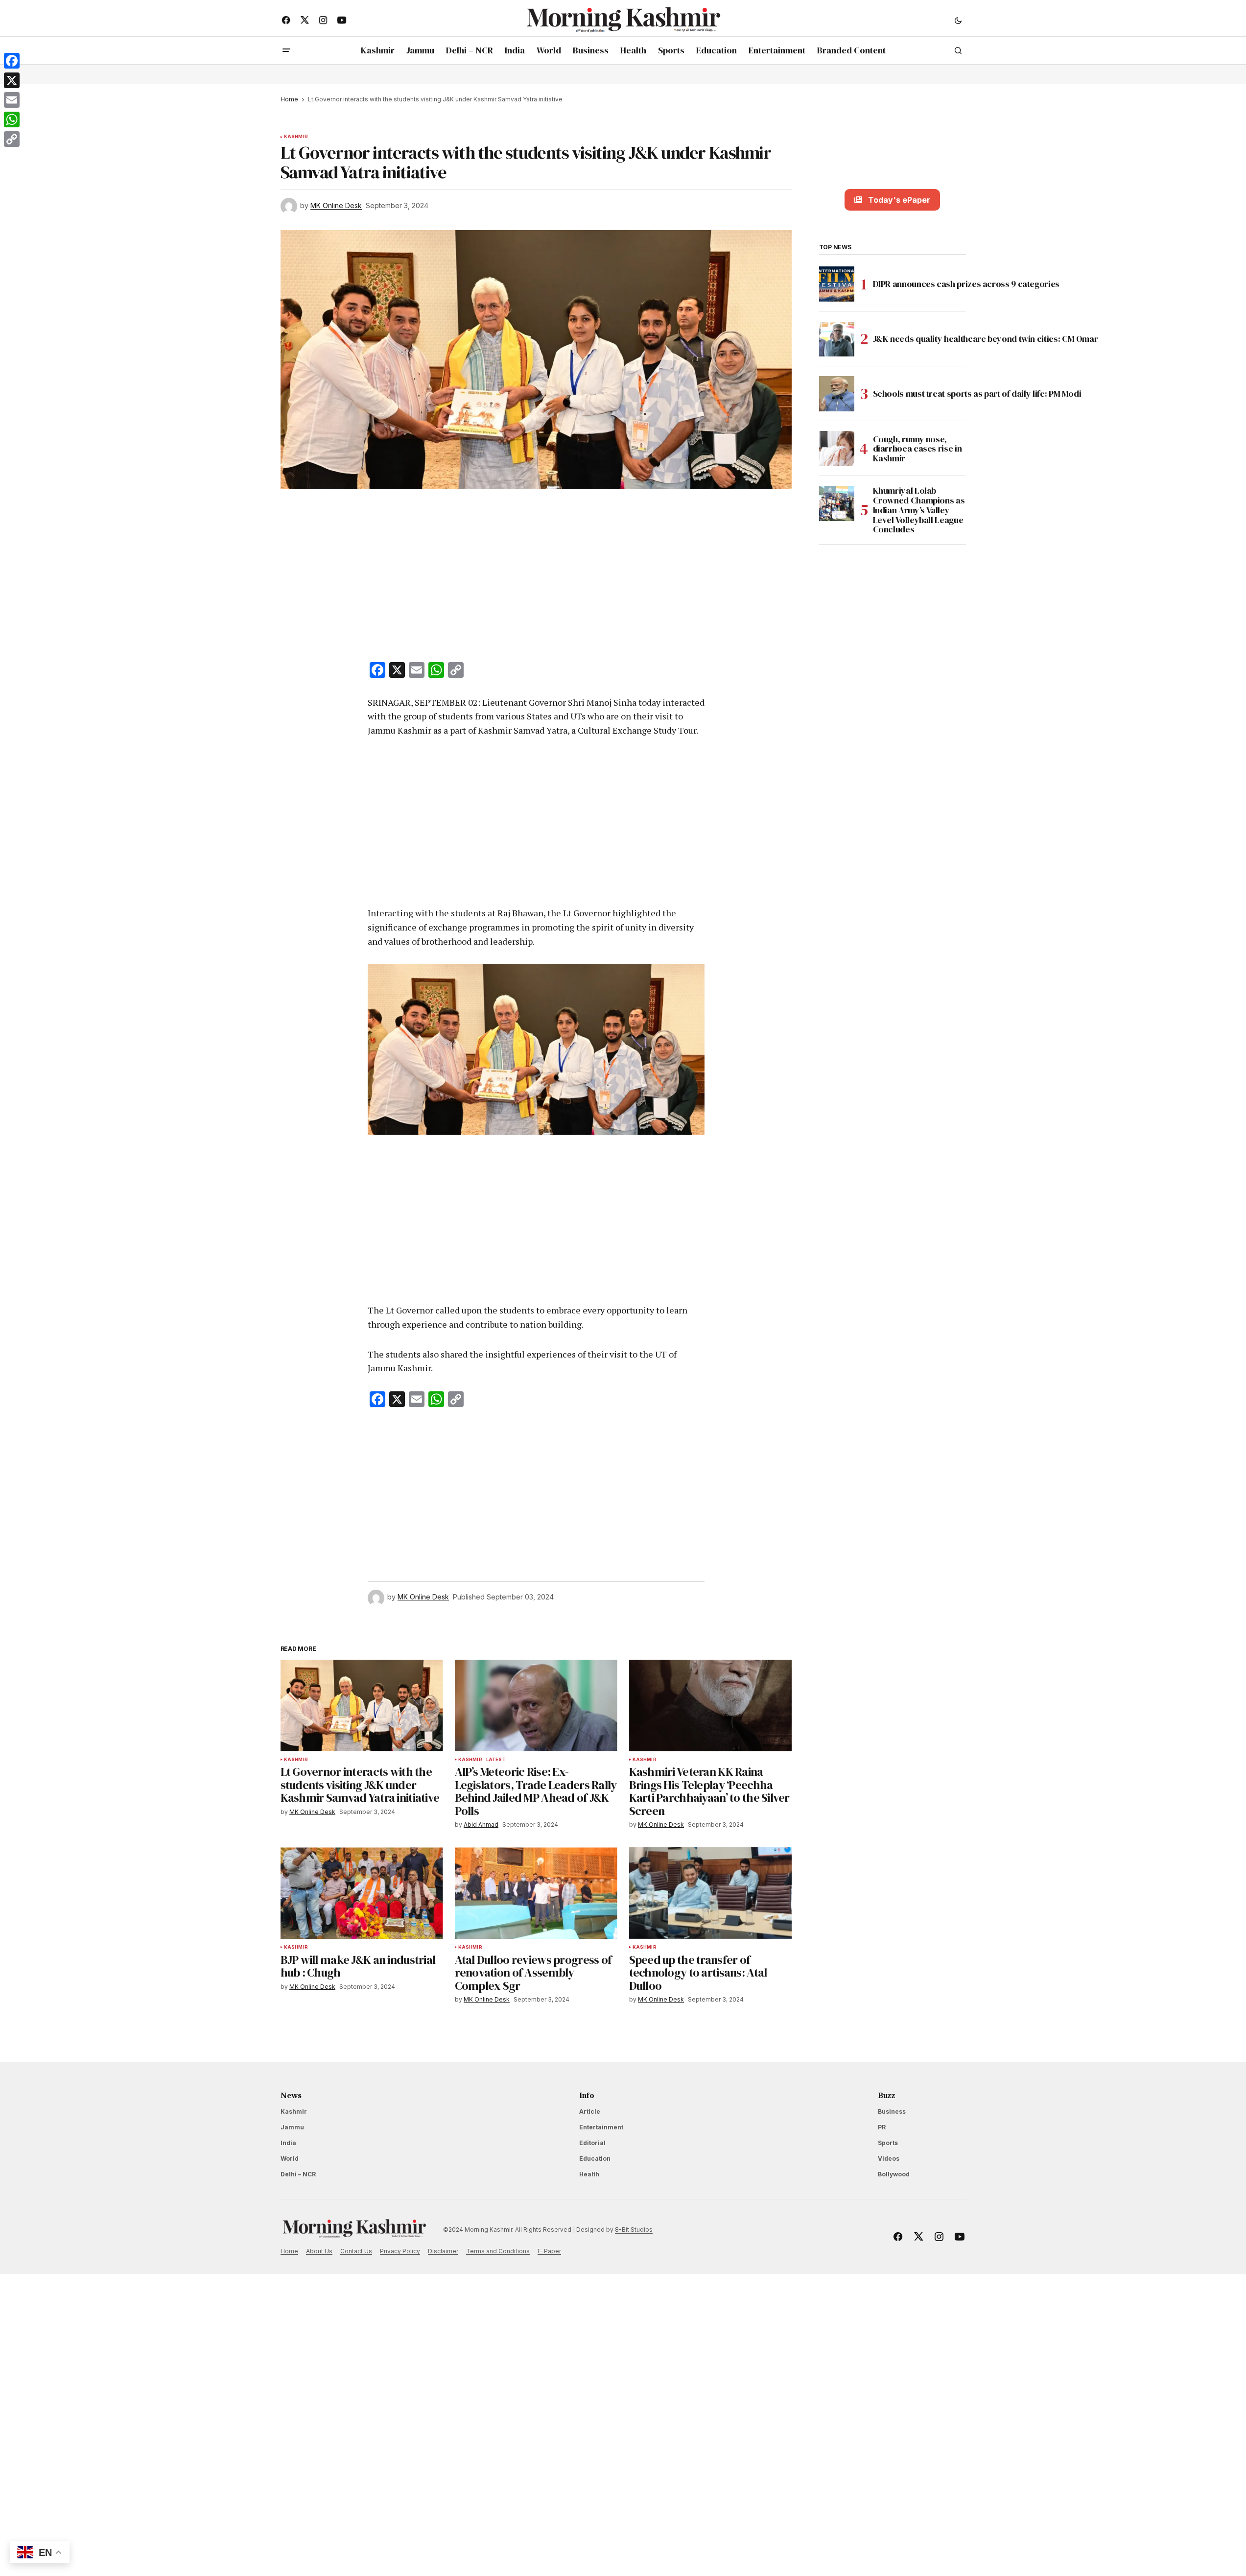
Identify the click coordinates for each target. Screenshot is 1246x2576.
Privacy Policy (400, 2251)
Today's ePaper (899, 200)
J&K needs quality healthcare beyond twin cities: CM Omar (987, 339)
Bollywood (894, 2174)
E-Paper (549, 2251)
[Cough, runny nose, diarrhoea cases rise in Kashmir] (837, 449)
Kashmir (296, 137)
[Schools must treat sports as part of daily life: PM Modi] (837, 394)
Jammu (292, 2127)
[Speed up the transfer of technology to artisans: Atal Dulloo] (710, 1893)
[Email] (12, 100)
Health (589, 2174)
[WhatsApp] (12, 119)
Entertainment (601, 2127)
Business (892, 2111)
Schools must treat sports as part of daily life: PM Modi (978, 394)
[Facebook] (12, 61)
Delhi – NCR (298, 2174)
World (290, 2159)
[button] (958, 20)
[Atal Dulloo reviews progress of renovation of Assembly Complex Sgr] (536, 1893)
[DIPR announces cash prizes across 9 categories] (837, 284)
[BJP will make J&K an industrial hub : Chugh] (362, 1893)
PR (882, 2127)
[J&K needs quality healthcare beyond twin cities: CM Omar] (837, 339)
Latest (496, 1760)
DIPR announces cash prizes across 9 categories (968, 284)
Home (289, 99)
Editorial (592, 2143)
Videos (889, 2159)
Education (595, 2159)
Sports (888, 2143)
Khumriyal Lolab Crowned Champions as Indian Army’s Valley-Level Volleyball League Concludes (919, 510)
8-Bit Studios (634, 2230)
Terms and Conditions (498, 2251)
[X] (12, 80)
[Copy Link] (12, 139)
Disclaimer (443, 2251)
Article (590, 2111)
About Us (319, 2251)
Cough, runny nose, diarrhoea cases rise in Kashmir (917, 449)
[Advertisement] (536, 577)
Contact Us (356, 2251)
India (288, 2143)
